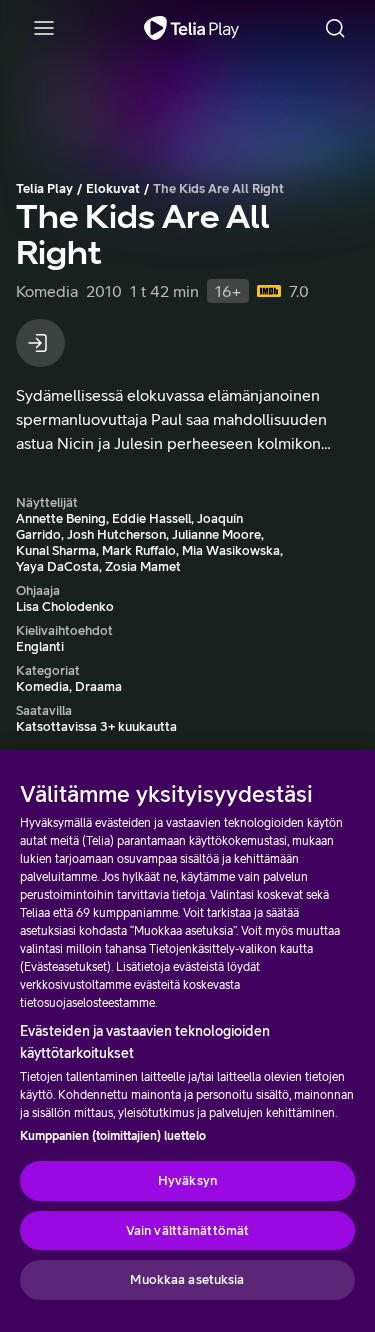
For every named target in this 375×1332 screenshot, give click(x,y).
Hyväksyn (187, 1180)
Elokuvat (113, 188)
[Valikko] (44, 28)
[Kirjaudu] (40, 343)
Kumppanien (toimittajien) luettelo (113, 1136)
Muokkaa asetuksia (187, 1279)
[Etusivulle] (191, 28)
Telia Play (44, 188)
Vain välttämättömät (187, 1230)
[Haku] (335, 28)
